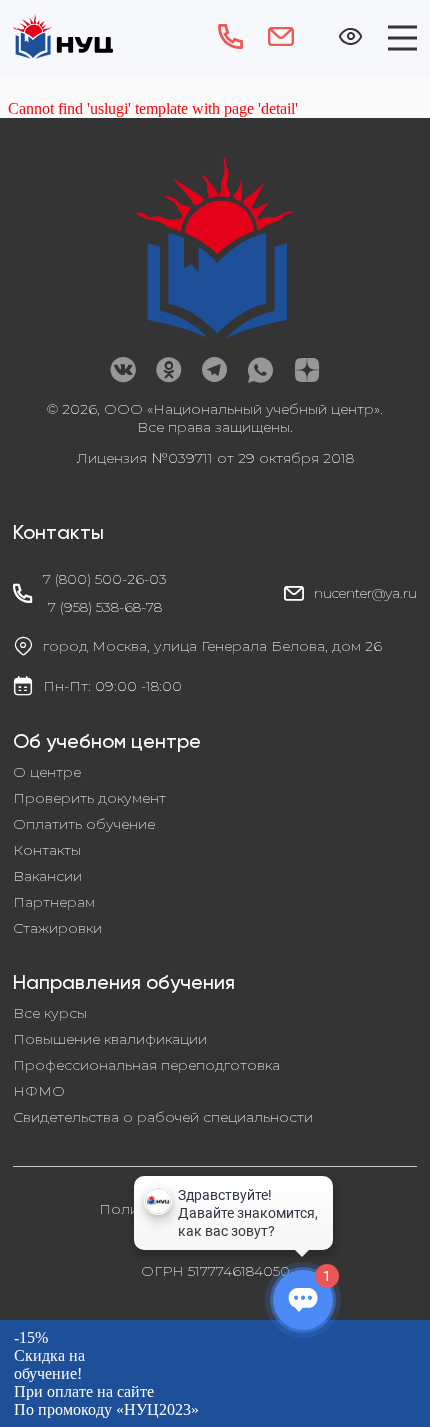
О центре (47, 772)
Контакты (47, 850)
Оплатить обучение (84, 824)
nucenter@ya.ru (365, 593)
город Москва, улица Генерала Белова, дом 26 (212, 646)
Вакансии (47, 876)
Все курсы (50, 1013)
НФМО (39, 1091)
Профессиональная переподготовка (146, 1065)
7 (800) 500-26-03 (105, 579)
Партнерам (54, 902)
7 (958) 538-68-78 (105, 607)
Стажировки (57, 928)
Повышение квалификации (110, 1039)
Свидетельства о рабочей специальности (163, 1117)
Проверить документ (89, 798)
